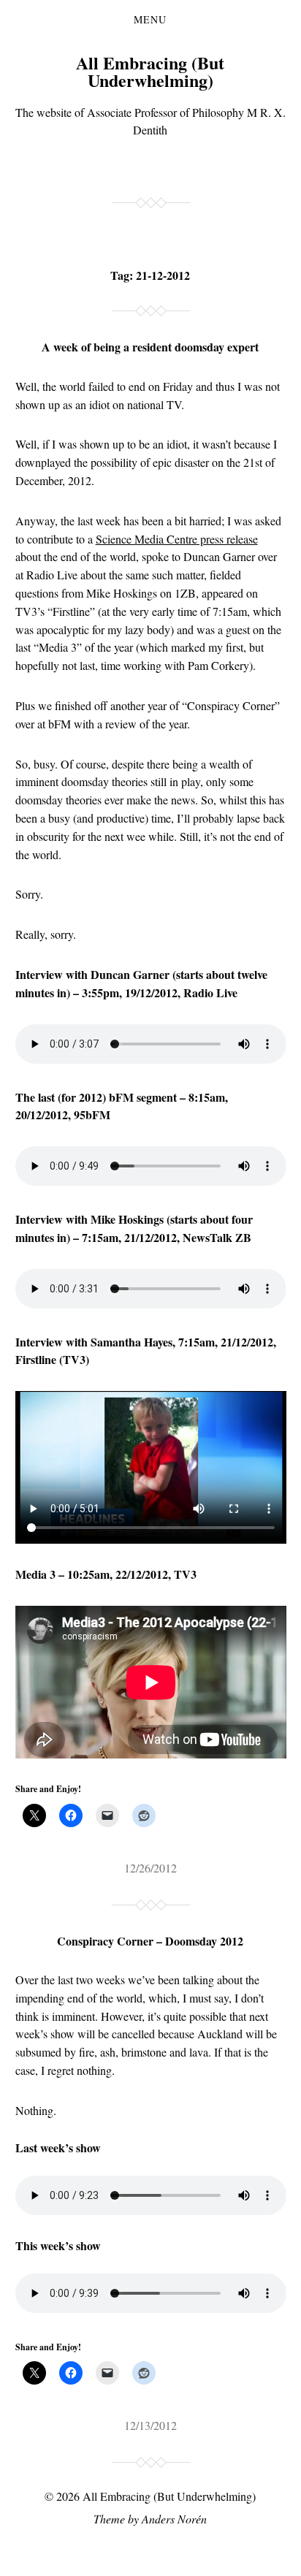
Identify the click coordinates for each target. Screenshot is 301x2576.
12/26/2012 (150, 1868)
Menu (150, 20)
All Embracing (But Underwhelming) (150, 71)
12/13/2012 (150, 2425)
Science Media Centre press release (177, 539)
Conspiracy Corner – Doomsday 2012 (150, 1941)
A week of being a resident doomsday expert (150, 347)
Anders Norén (174, 2519)
